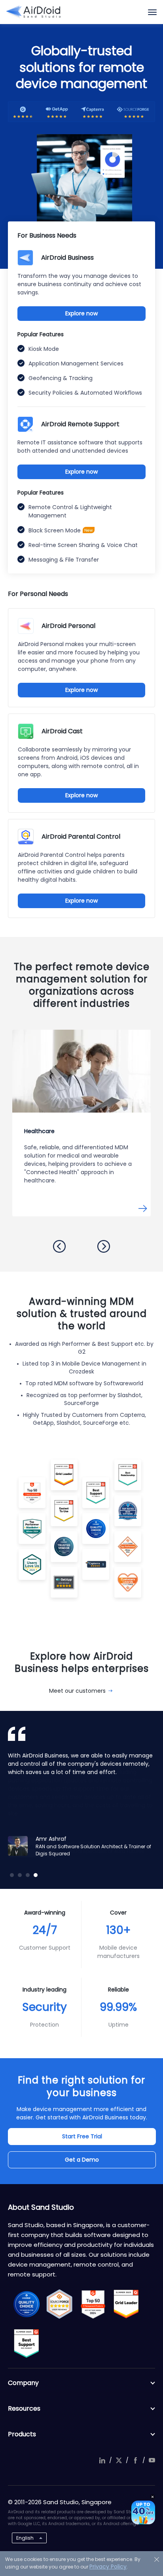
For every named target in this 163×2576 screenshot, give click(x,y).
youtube (152, 2460)
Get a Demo (82, 2160)
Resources (24, 2408)
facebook (135, 2460)
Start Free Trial (82, 2136)
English (25, 2538)
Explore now (81, 313)
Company (23, 2383)
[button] (59, 1246)
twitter (119, 2460)
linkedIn (102, 2460)
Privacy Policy (108, 2567)
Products (22, 2434)
